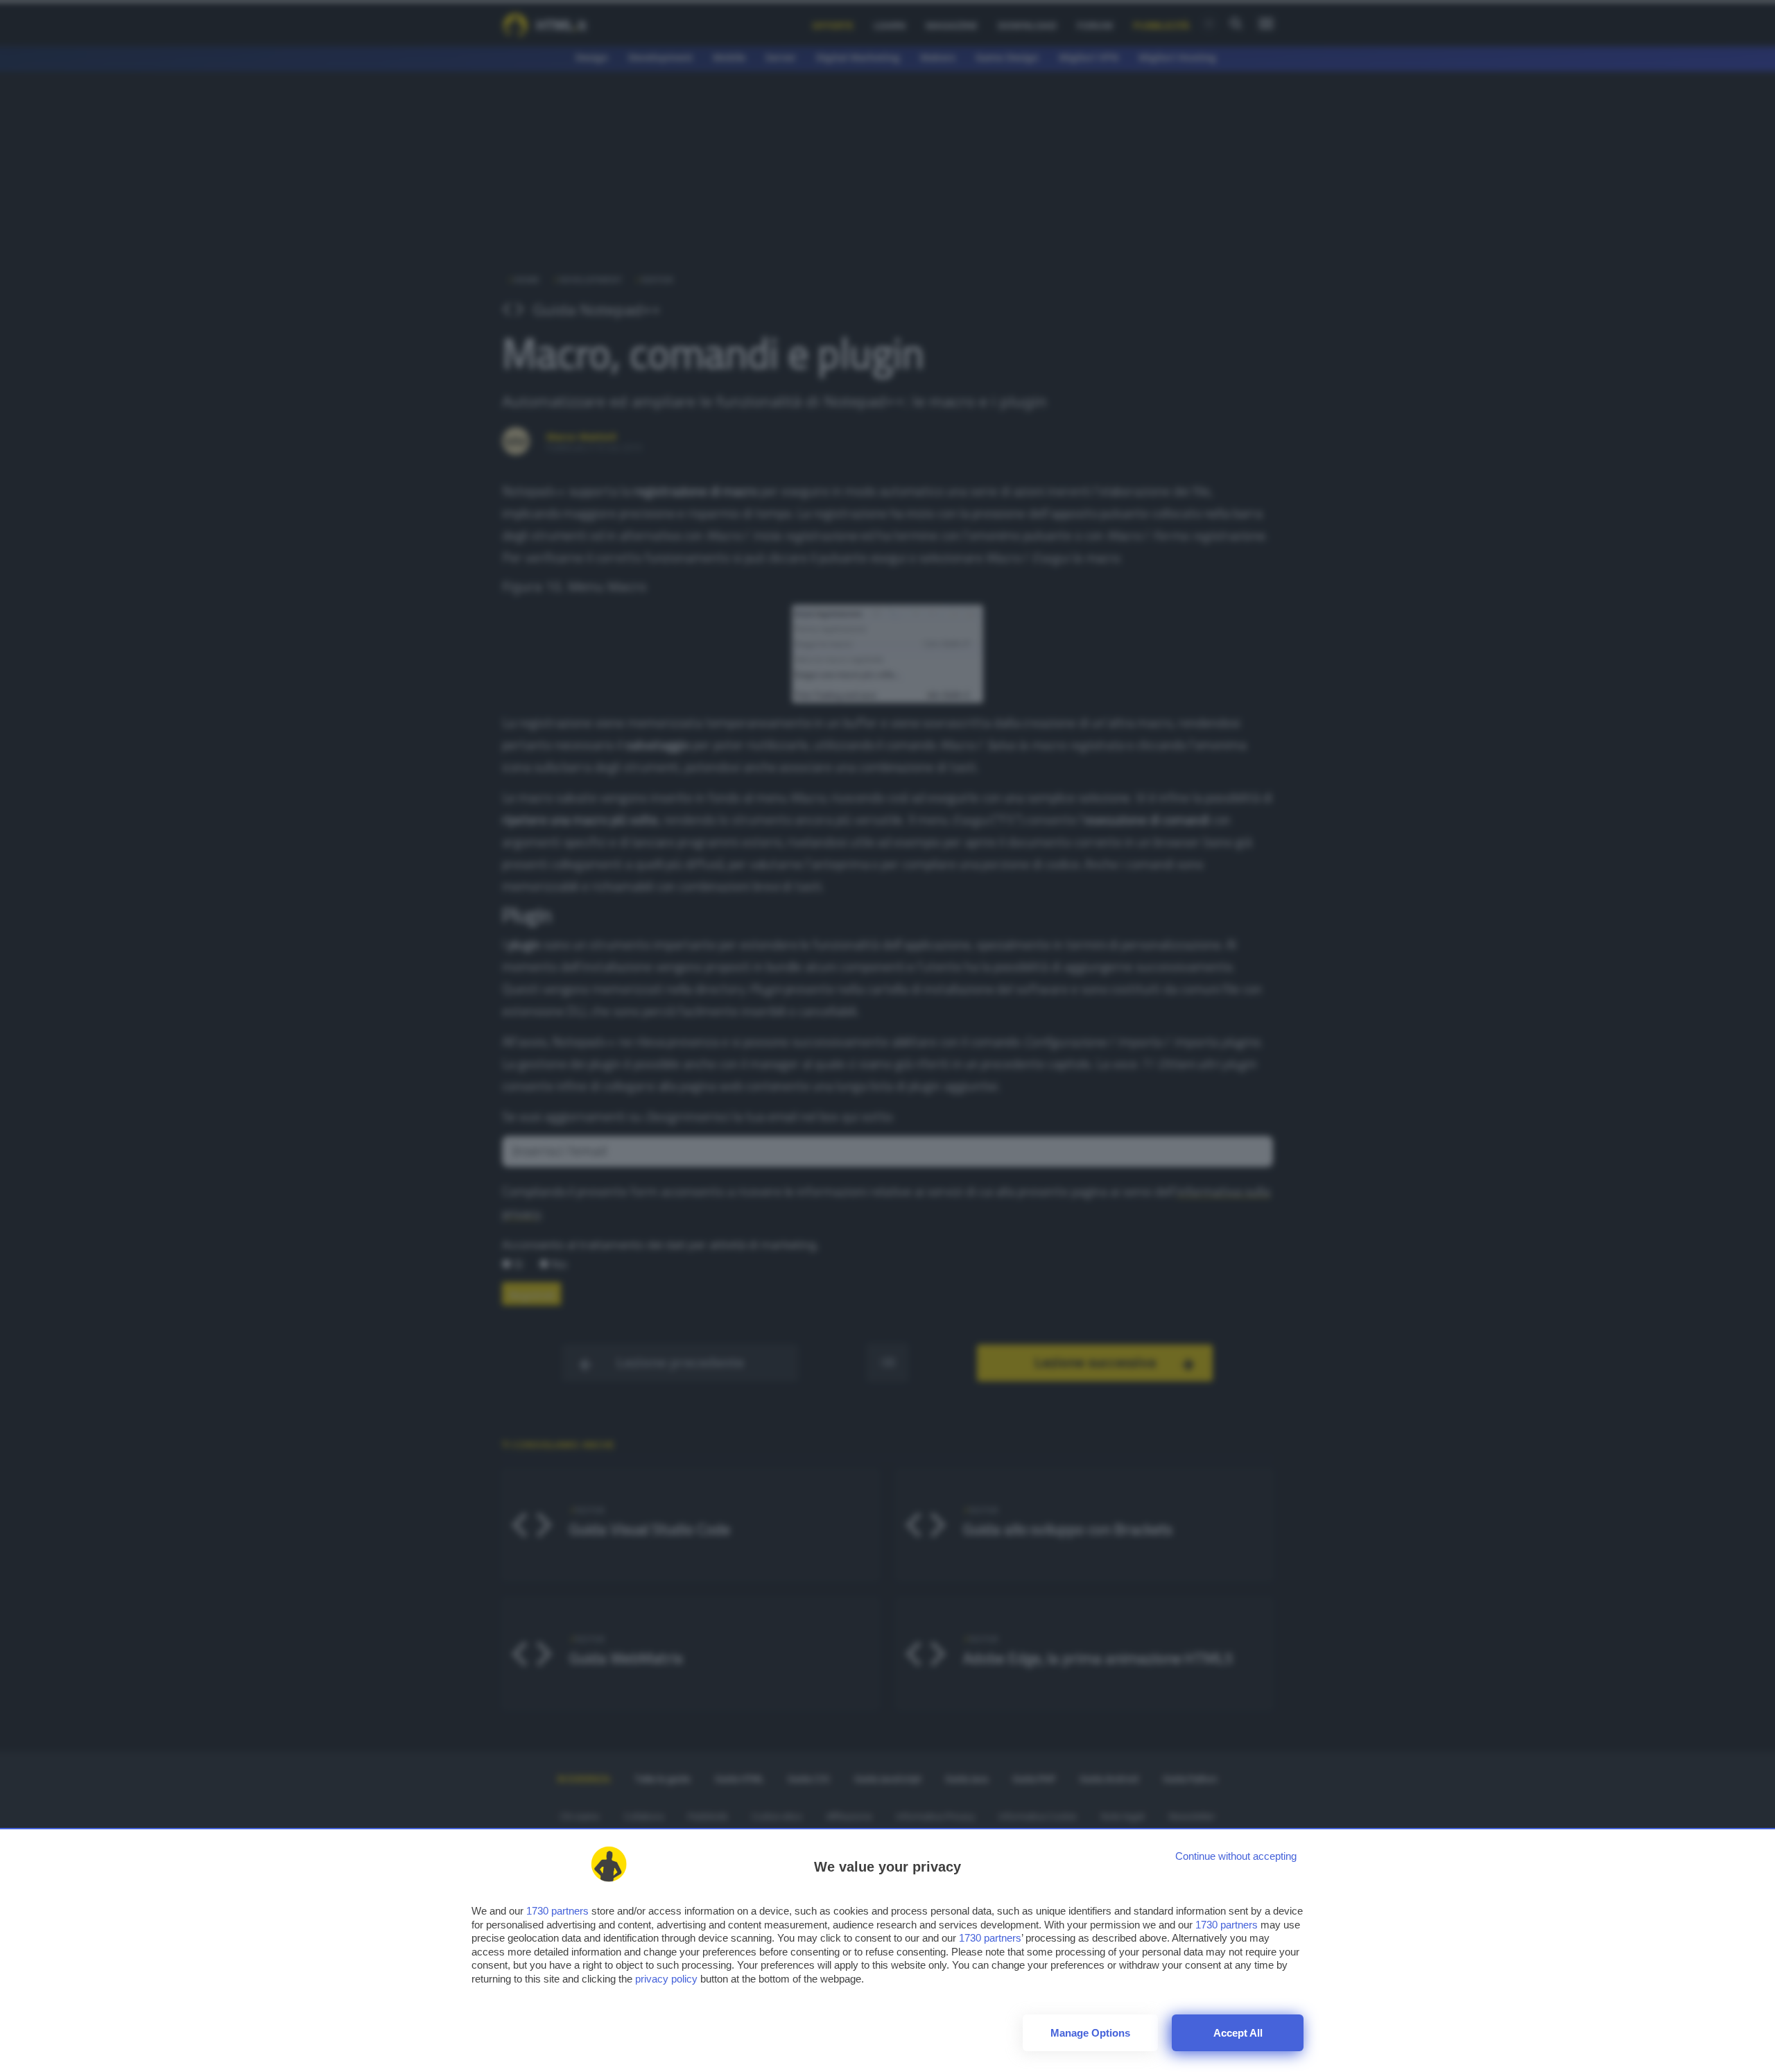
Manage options (1090, 2033)
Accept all (1238, 2033)
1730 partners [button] (557, 1911)
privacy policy (666, 1979)
